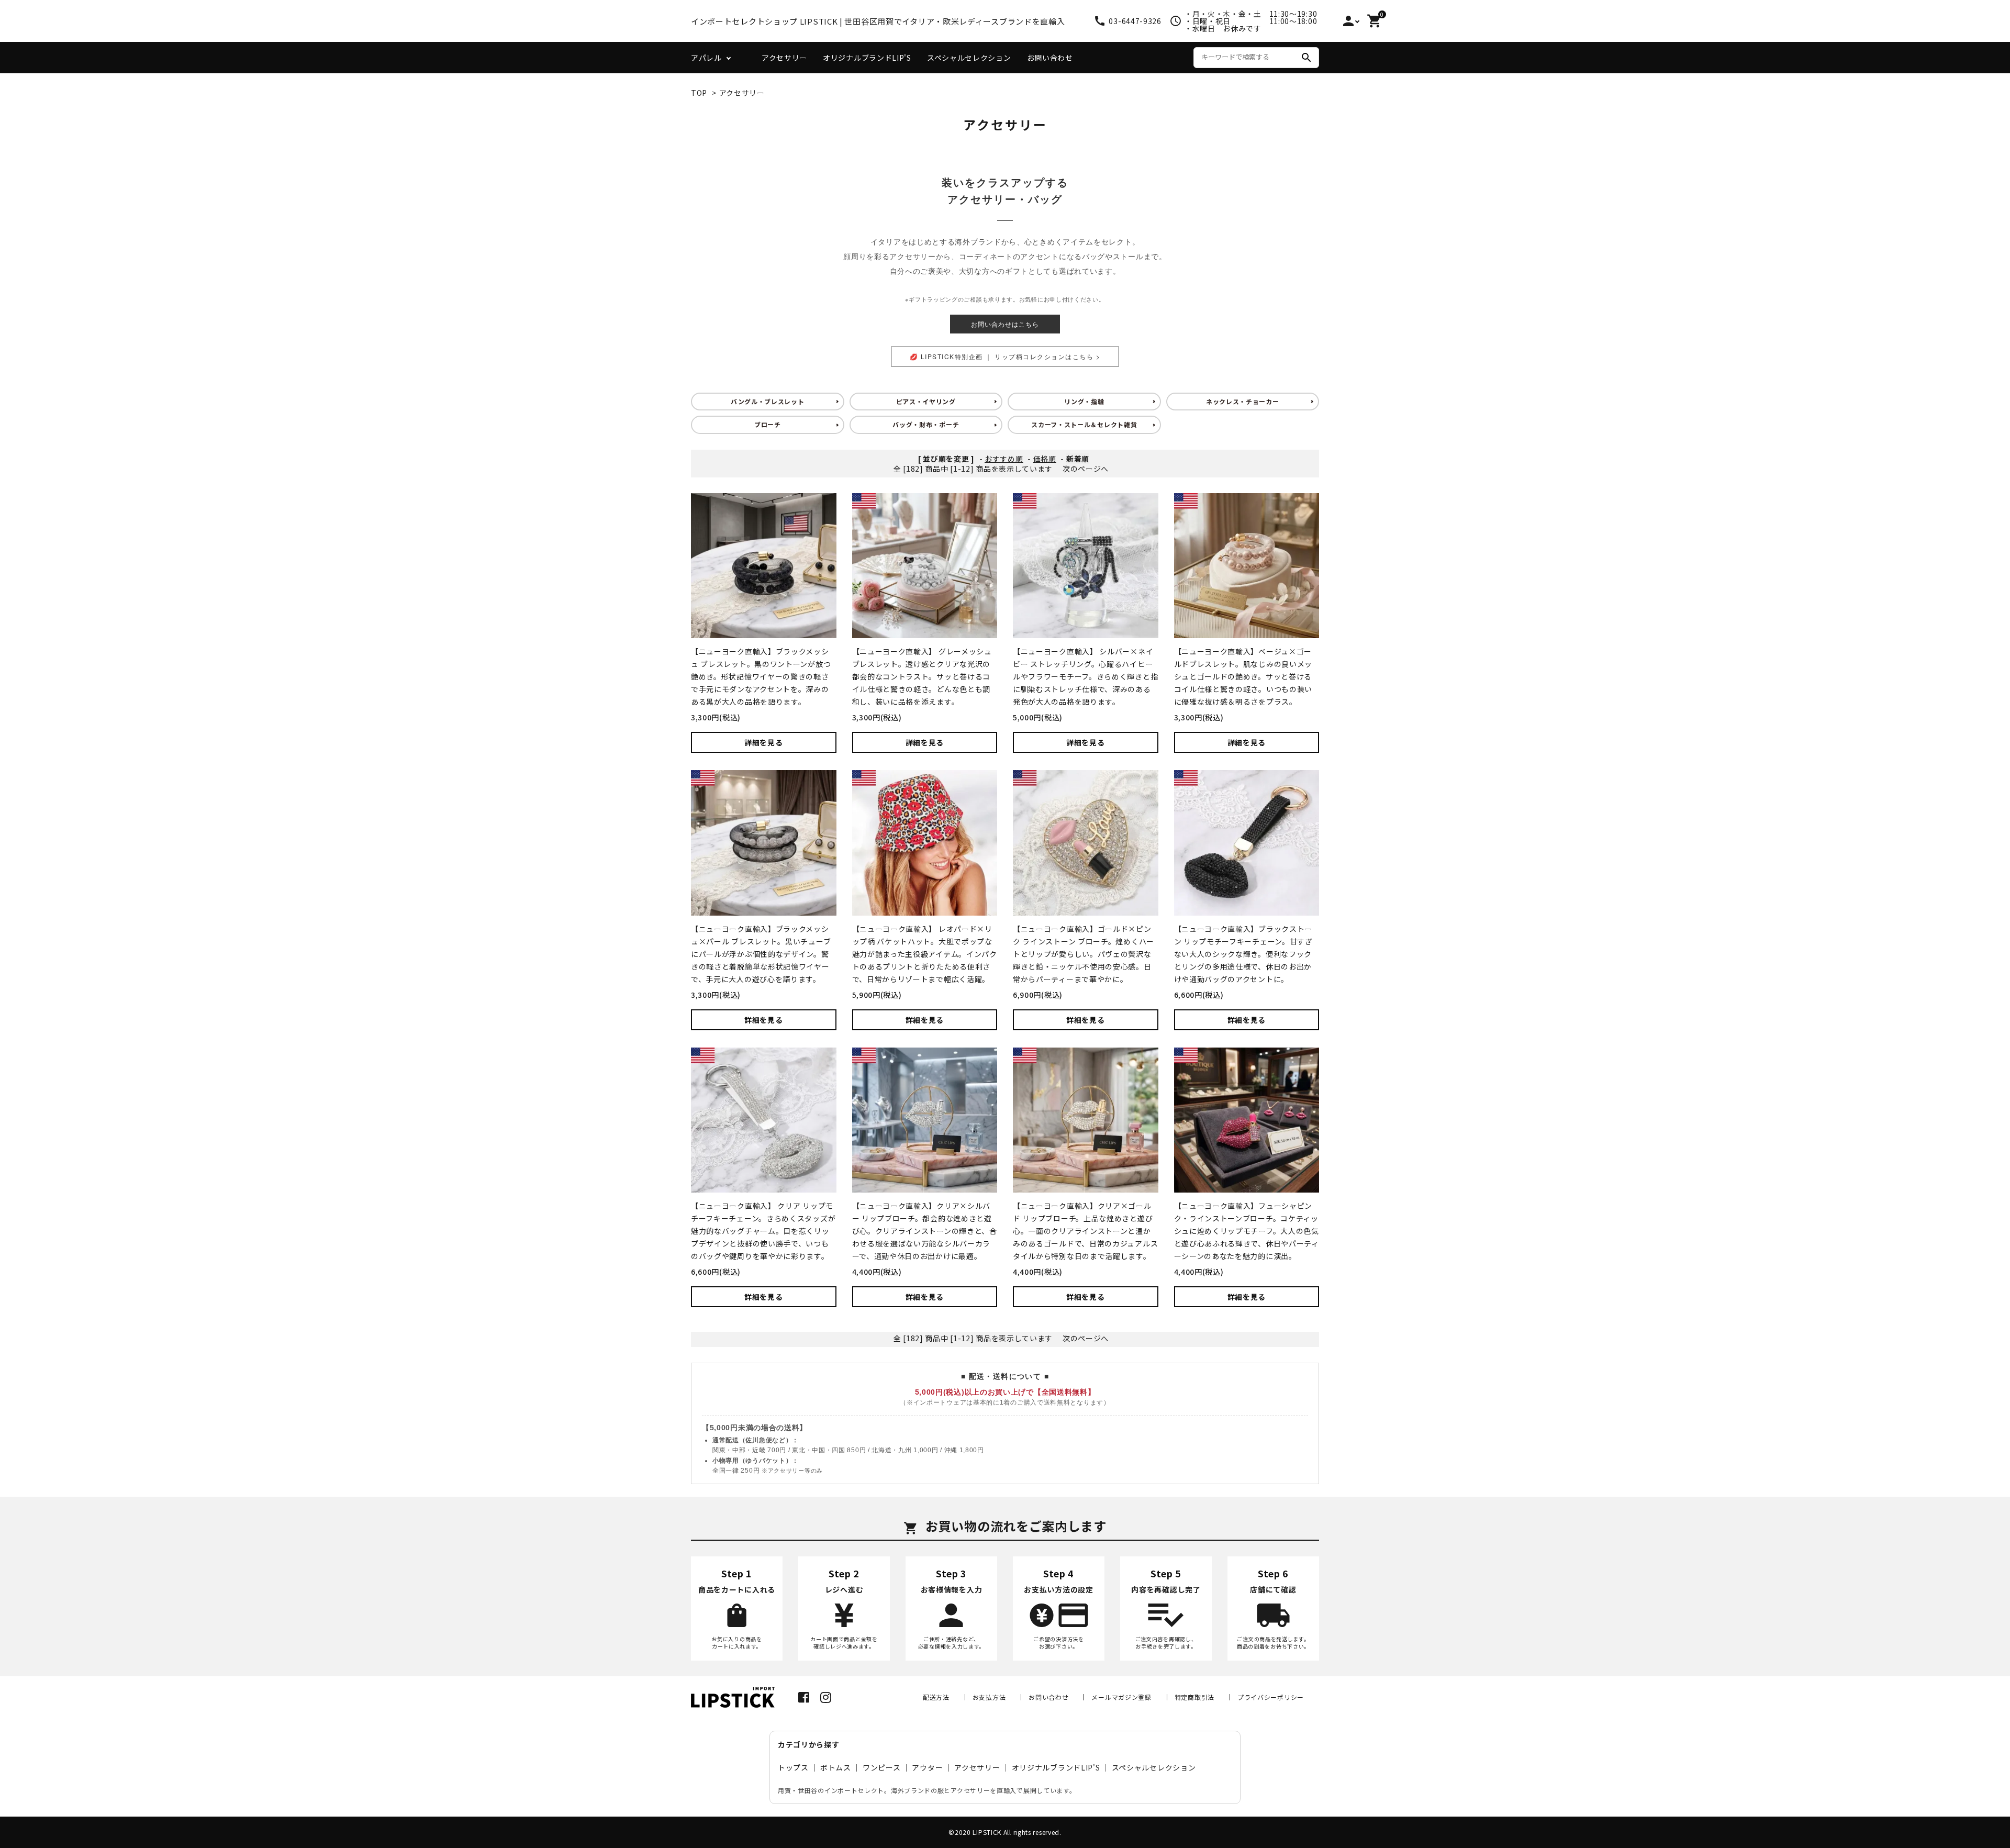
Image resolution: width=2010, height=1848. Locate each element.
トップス (793, 1767)
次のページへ (1086, 469)
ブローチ (768, 424)
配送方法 (936, 1697)
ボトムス (836, 1767)
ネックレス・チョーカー (1243, 401)
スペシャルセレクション (969, 58)
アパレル (706, 58)
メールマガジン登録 (1121, 1697)
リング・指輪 (1084, 401)
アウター (927, 1767)
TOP (699, 93)
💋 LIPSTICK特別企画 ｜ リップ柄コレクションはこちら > (1005, 356)
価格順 (1045, 459)
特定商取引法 (1194, 1697)
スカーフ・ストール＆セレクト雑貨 (1084, 424)
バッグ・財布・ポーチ (926, 424)
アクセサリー (784, 58)
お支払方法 (989, 1697)
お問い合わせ (1050, 58)
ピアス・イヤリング (926, 401)
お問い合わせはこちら (1005, 324)
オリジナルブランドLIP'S (867, 58)
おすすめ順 (1004, 459)
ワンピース (882, 1767)
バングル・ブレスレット (768, 401)
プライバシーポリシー (1271, 1697)
